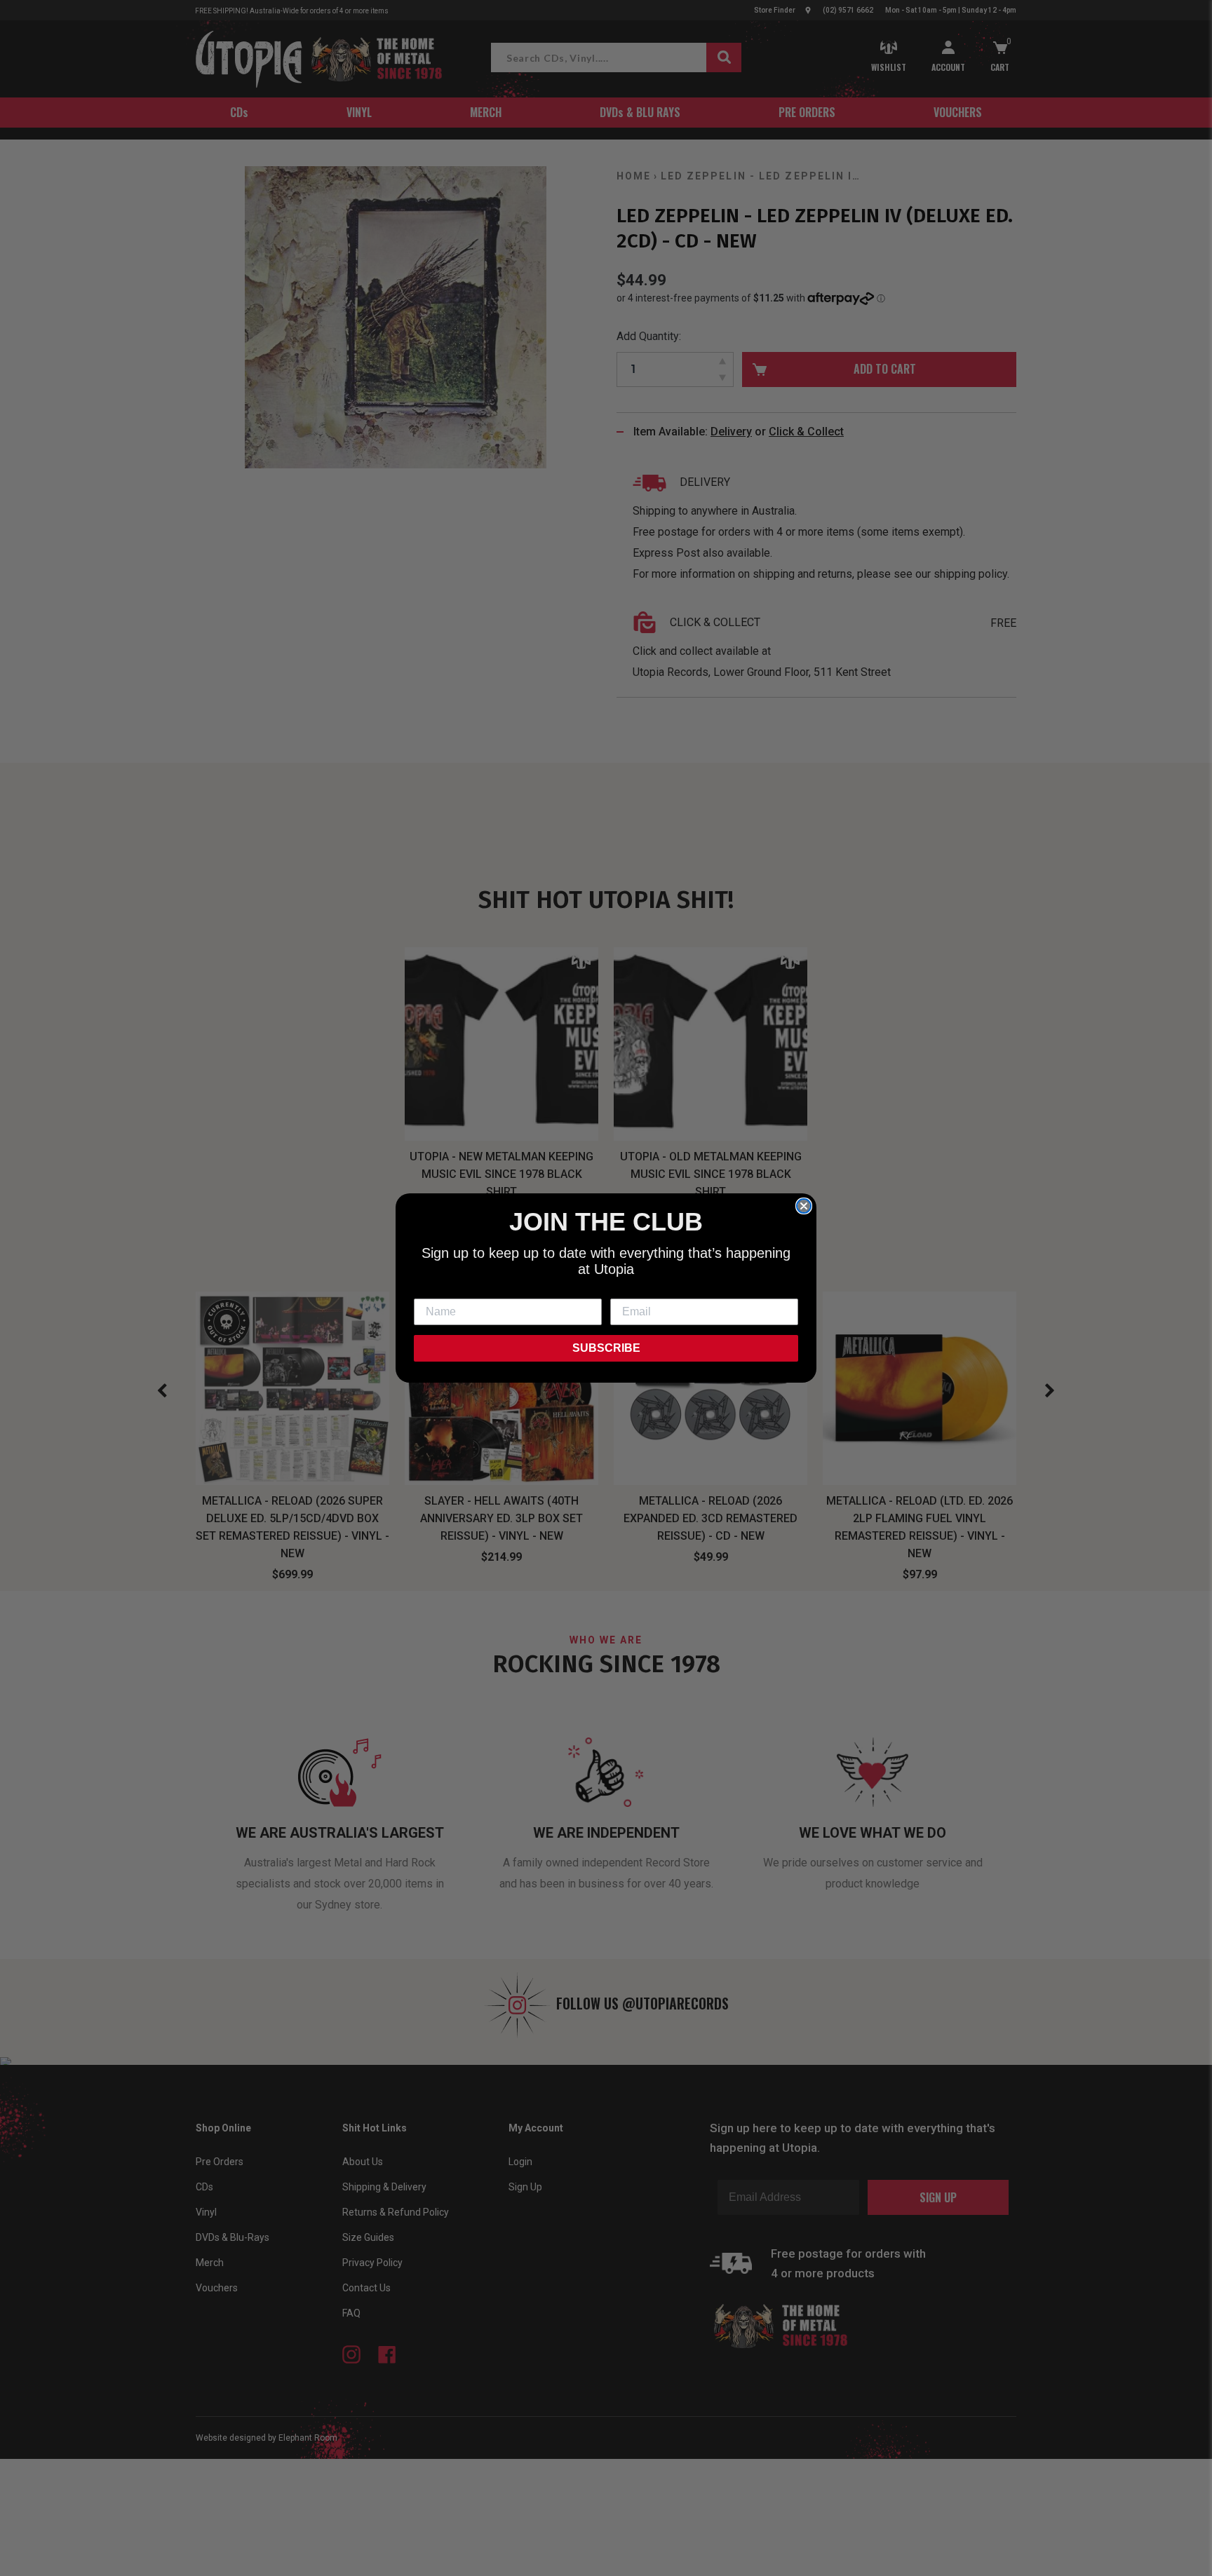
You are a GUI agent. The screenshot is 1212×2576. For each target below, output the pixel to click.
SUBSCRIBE (606, 1348)
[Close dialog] (804, 1206)
